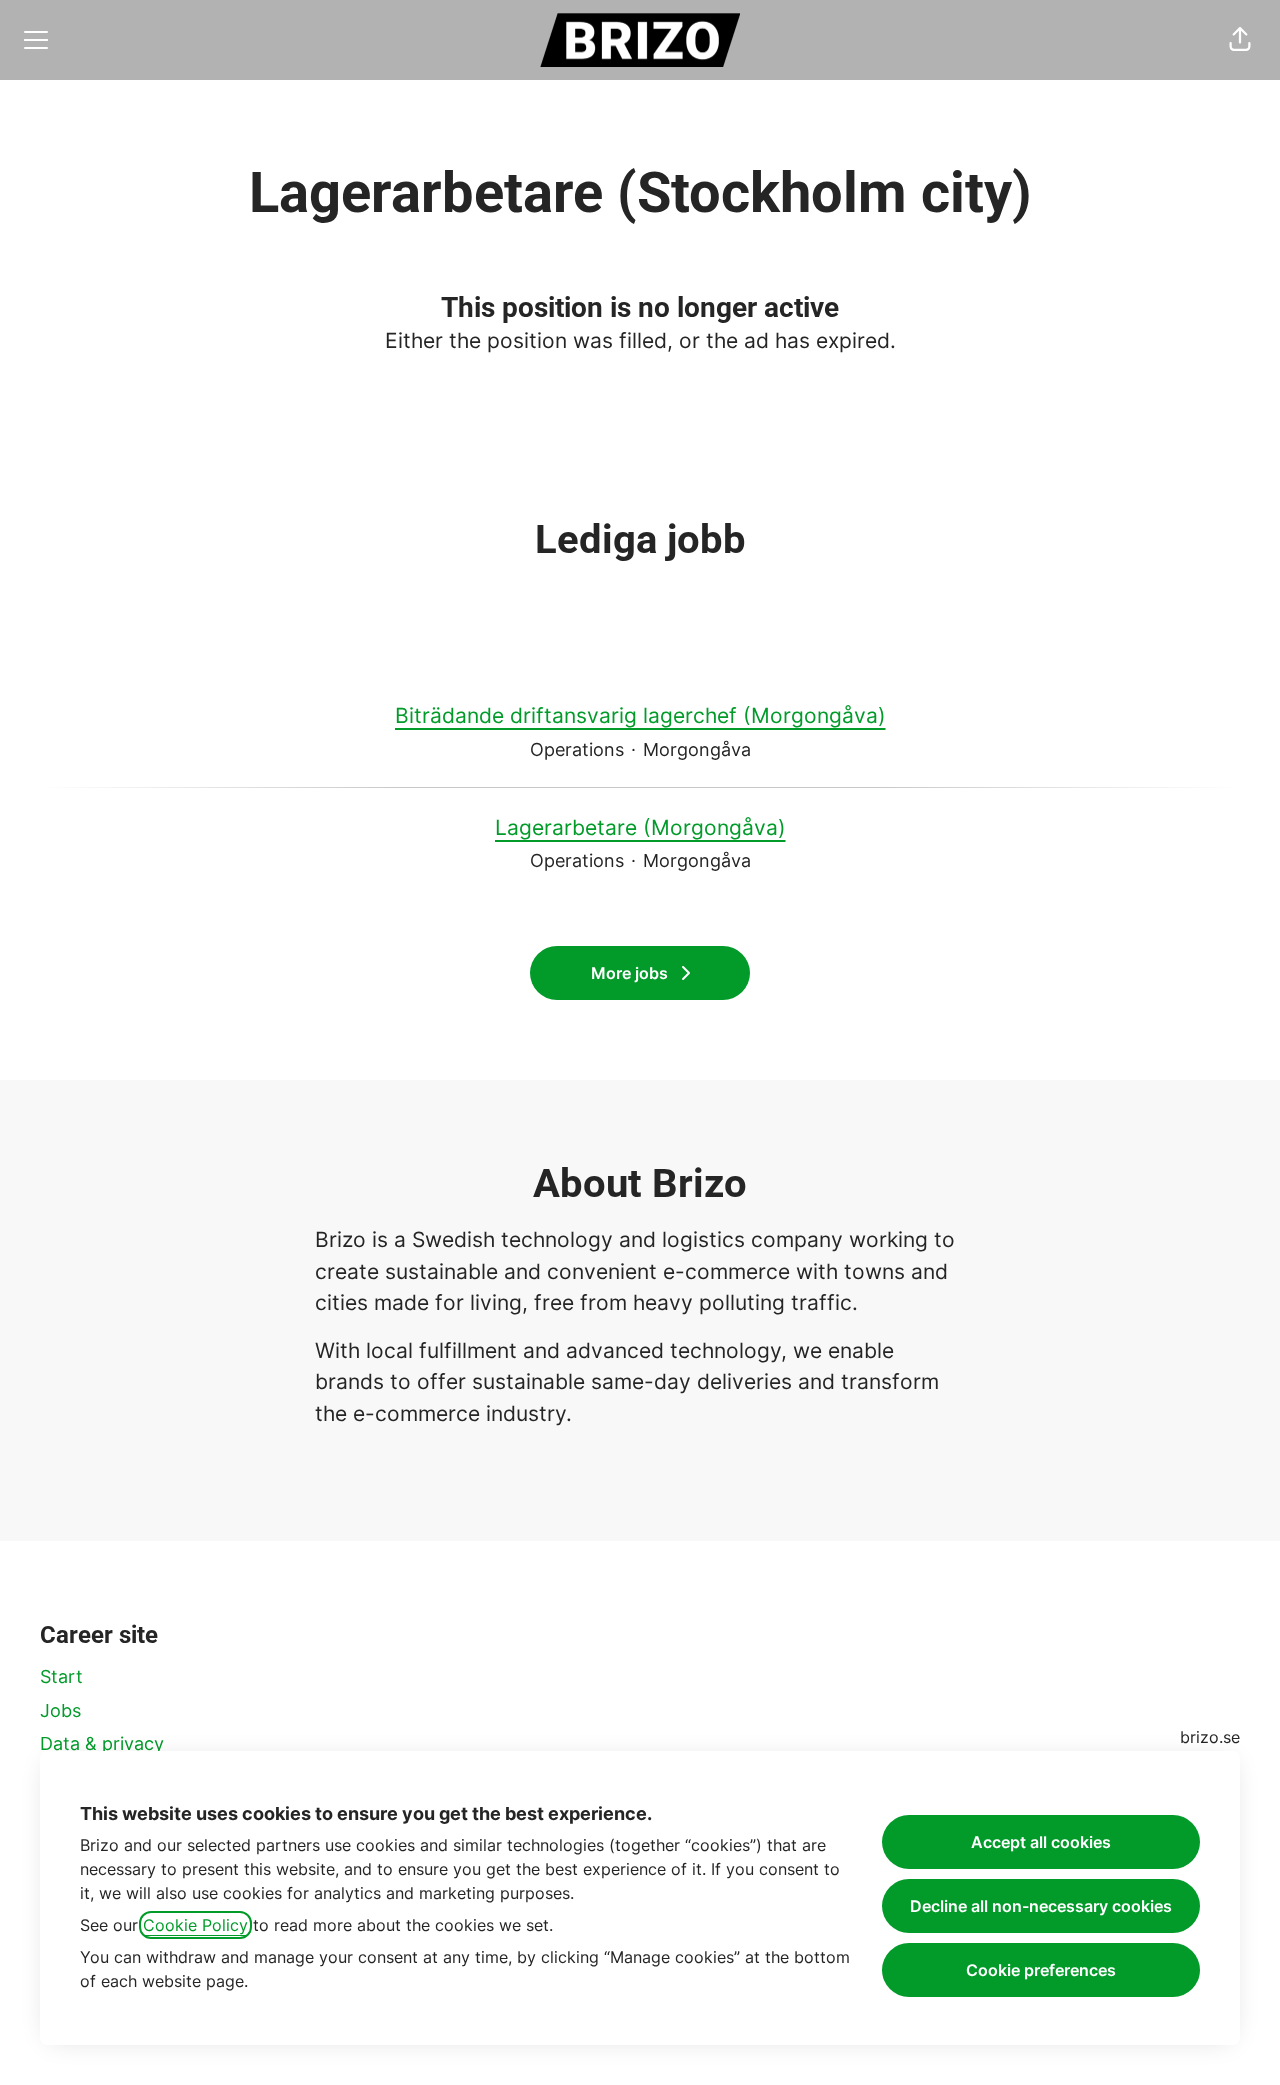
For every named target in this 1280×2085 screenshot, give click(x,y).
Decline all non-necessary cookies (1041, 1906)
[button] (1240, 40)
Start (61, 1676)
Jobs (60, 1710)
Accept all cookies (1041, 1842)
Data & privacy (102, 1743)
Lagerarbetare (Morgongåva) (640, 827)
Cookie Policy (195, 1925)
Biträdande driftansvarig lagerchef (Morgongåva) (640, 715)
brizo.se (1210, 1737)
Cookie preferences (1041, 1970)
